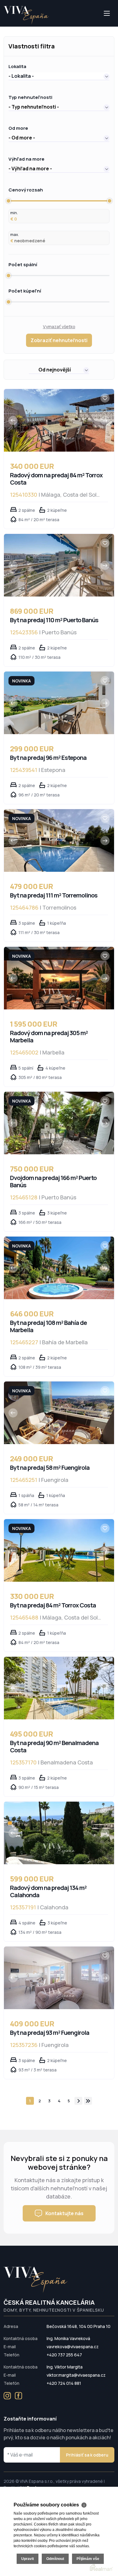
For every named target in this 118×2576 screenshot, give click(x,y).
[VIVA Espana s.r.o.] (26, 15)
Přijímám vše (88, 2559)
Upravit (28, 2559)
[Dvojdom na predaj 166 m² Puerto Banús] (59, 1123)
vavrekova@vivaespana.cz (73, 2347)
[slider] (8, 201)
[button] (59, 76)
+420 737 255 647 (64, 2355)
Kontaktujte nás (64, 2213)
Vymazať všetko (59, 327)
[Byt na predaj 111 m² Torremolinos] (59, 840)
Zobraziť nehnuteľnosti (59, 340)
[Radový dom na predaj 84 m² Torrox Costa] (59, 420)
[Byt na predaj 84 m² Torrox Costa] (59, 1550)
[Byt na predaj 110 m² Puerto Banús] (59, 565)
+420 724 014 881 (64, 2383)
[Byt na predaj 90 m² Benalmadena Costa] (59, 1688)
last (88, 2101)
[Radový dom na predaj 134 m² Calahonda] (59, 1833)
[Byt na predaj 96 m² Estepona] (59, 703)
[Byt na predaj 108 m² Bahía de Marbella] (59, 1268)
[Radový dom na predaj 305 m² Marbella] (59, 978)
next (78, 2101)
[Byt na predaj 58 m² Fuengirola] (59, 1413)
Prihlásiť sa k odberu (87, 2455)
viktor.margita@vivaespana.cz (76, 2375)
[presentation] (13, 420)
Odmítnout (55, 2559)
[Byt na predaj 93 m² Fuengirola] (59, 1978)
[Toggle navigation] (4, 26)
